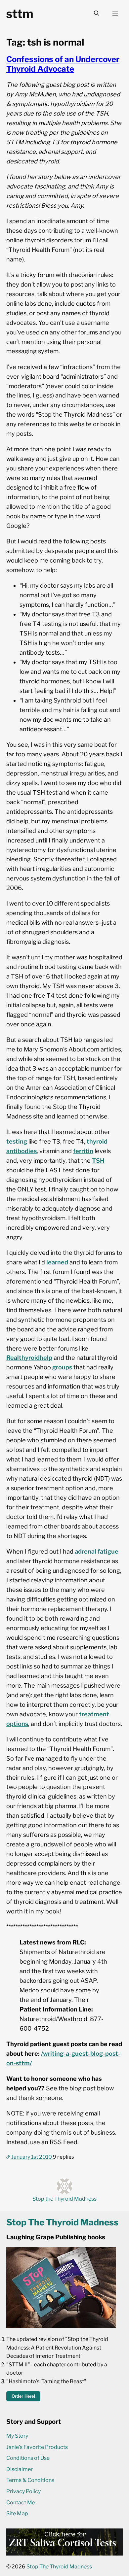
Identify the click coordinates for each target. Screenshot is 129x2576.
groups (62, 1367)
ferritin (83, 1151)
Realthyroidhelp (29, 1358)
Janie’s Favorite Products (37, 2447)
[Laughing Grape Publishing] (61, 2326)
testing (17, 1141)
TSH (98, 1161)
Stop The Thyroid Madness (59, 2567)
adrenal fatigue (97, 1551)
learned (57, 1262)
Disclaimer (20, 2469)
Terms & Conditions (30, 2480)
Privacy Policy (23, 2491)
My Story (17, 2436)
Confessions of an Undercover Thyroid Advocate (63, 64)
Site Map (17, 2513)
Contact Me (21, 2503)
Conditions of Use (28, 2458)
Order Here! (23, 2396)
